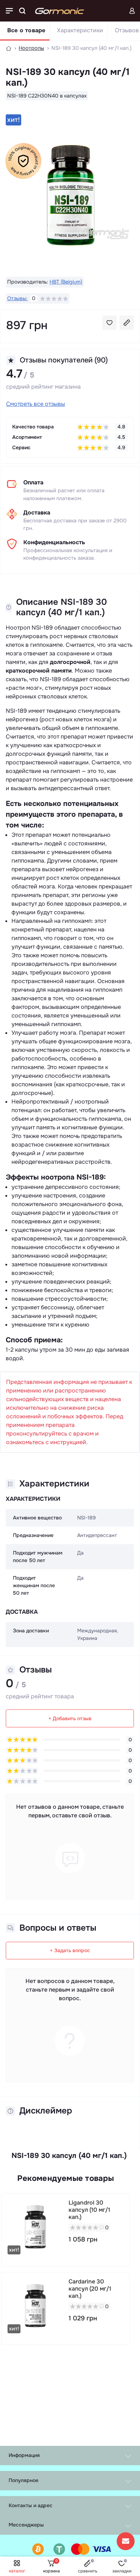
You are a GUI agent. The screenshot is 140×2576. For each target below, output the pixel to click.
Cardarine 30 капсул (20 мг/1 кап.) (90, 2289)
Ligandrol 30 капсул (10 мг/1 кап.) (89, 2210)
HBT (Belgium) (66, 282)
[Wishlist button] (109, 323)
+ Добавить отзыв (70, 1718)
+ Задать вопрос (70, 1950)
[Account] (132, 11)
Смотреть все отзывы (36, 404)
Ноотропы (31, 48)
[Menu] (9, 11)
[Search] (22, 11)
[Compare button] (127, 323)
